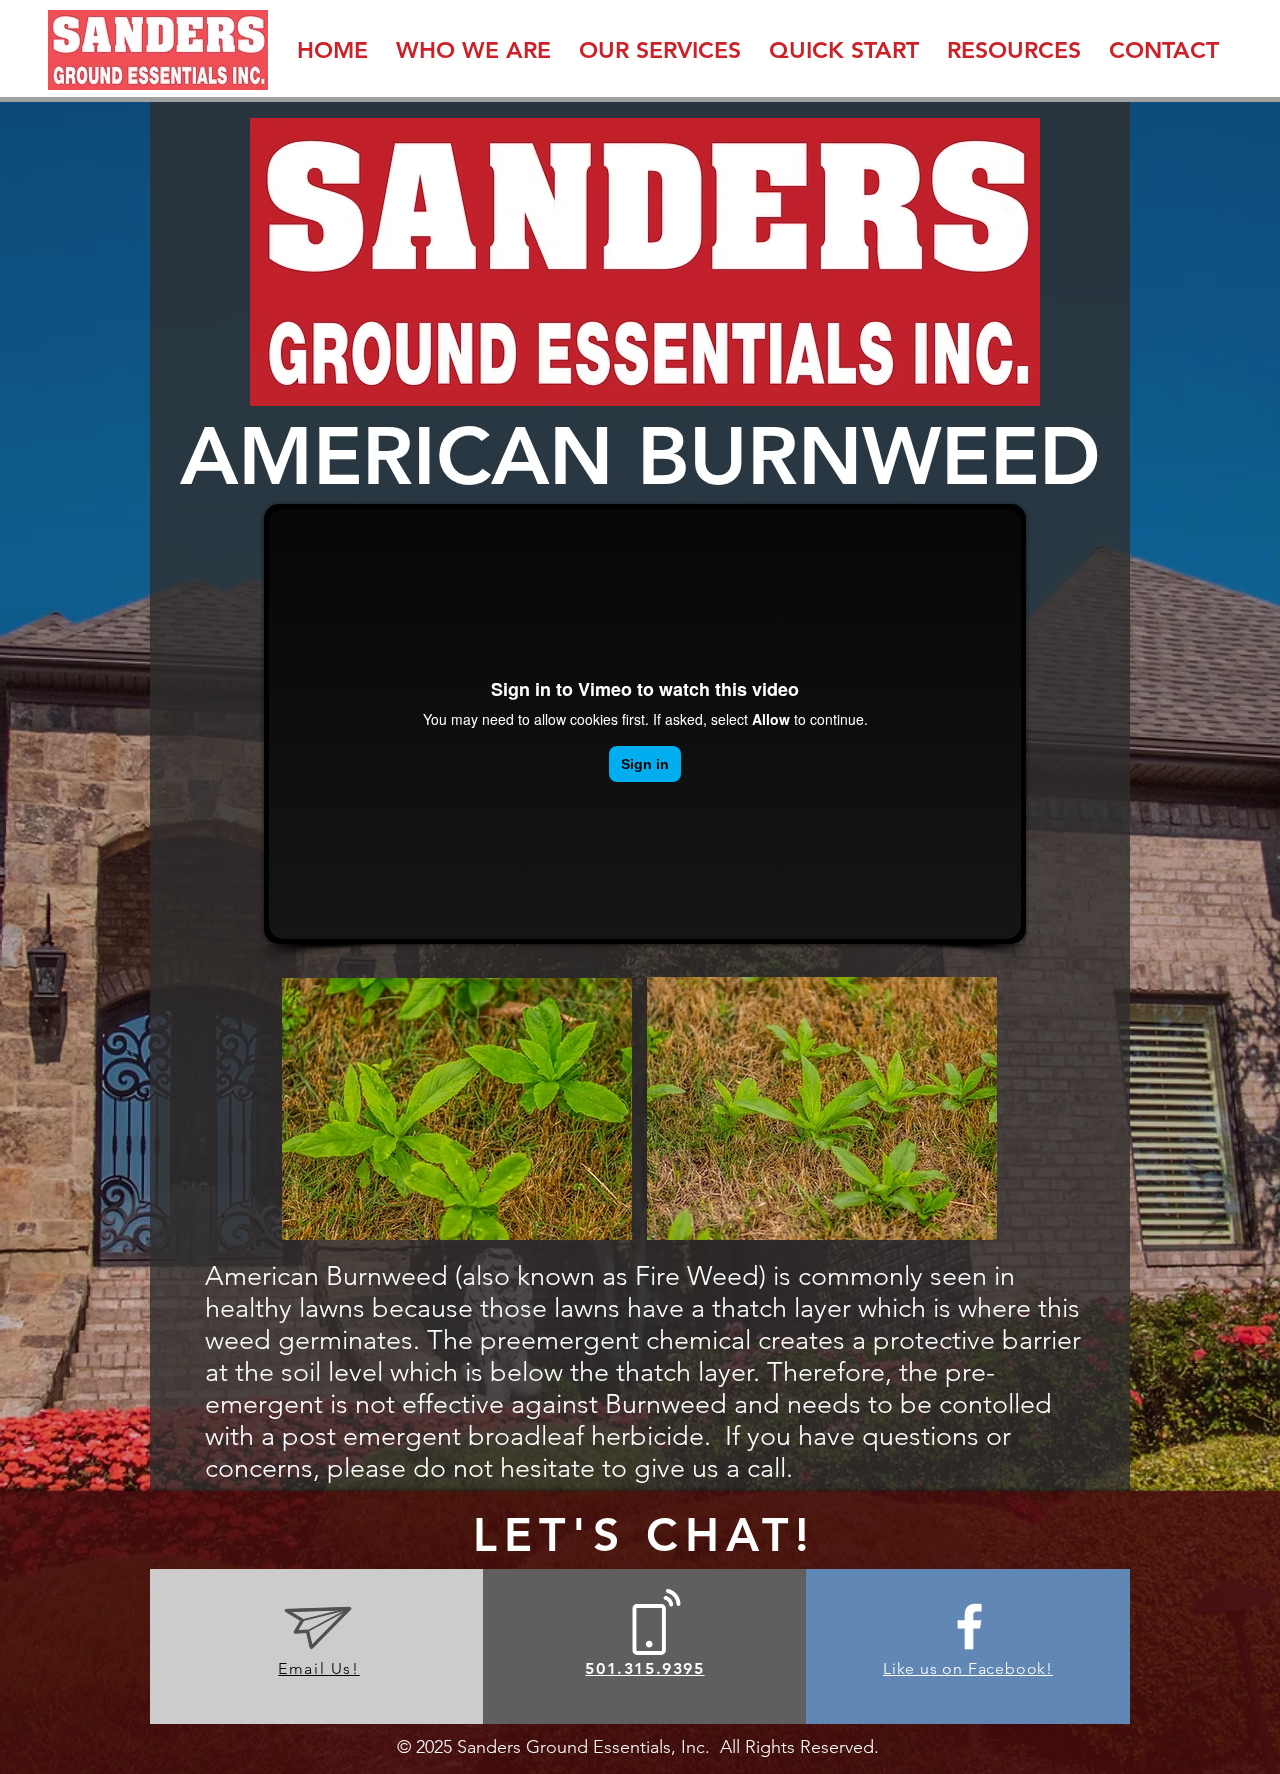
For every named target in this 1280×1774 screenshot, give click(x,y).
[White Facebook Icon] (969, 1626)
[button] (473, 50)
